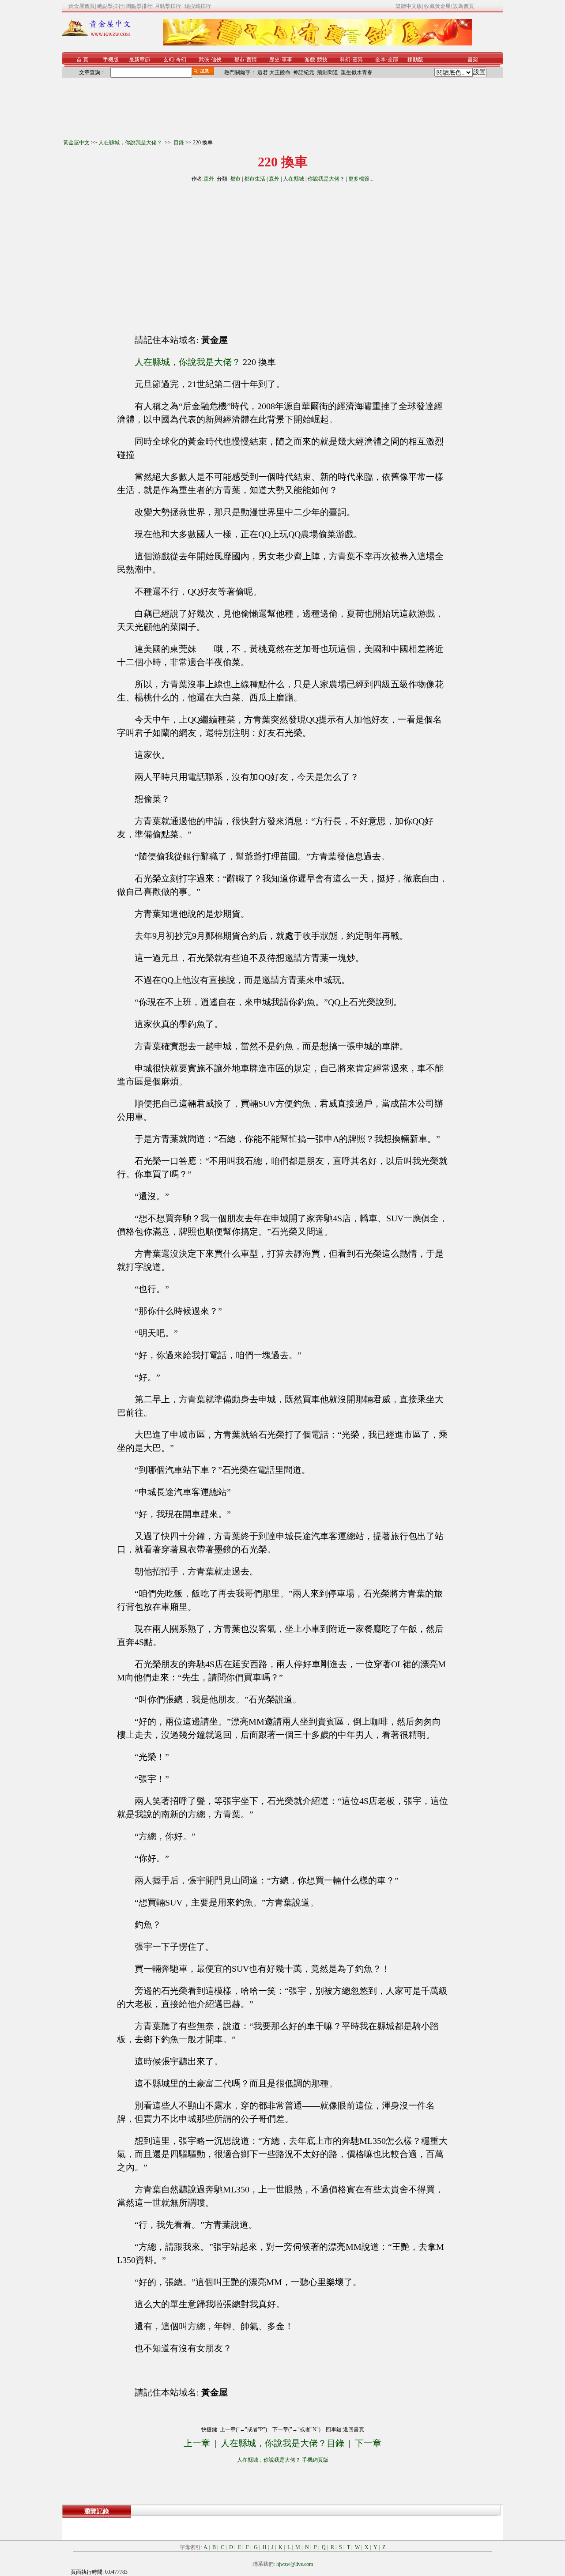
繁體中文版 (409, 6)
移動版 (415, 60)
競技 (322, 60)
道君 (263, 72)
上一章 (197, 2443)
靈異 (358, 60)
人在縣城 (294, 179)
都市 (239, 60)
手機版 (111, 60)
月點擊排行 (168, 6)
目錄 (179, 143)
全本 (380, 60)
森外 (209, 179)
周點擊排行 (139, 6)
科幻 (345, 60)
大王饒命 (280, 72)
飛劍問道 (328, 72)
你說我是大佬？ (326, 179)
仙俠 (216, 60)
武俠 (204, 60)
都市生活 (255, 179)
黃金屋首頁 (82, 6)
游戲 (310, 60)
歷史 (275, 60)
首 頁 (82, 60)
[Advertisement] (203, 255)
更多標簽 (359, 179)
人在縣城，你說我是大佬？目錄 (282, 2443)
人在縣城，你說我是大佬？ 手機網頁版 (283, 2460)
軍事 (287, 60)
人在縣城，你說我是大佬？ (131, 143)
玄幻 (169, 60)
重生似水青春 (357, 72)
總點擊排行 (110, 6)
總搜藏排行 (198, 6)
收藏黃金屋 (437, 6)
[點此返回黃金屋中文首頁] (96, 34)
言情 (252, 60)
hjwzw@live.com (295, 2564)
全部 (393, 60)
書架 (473, 60)
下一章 (368, 2443)
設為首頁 (463, 6)
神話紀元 (304, 72)
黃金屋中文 (76, 143)
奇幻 (181, 60)
